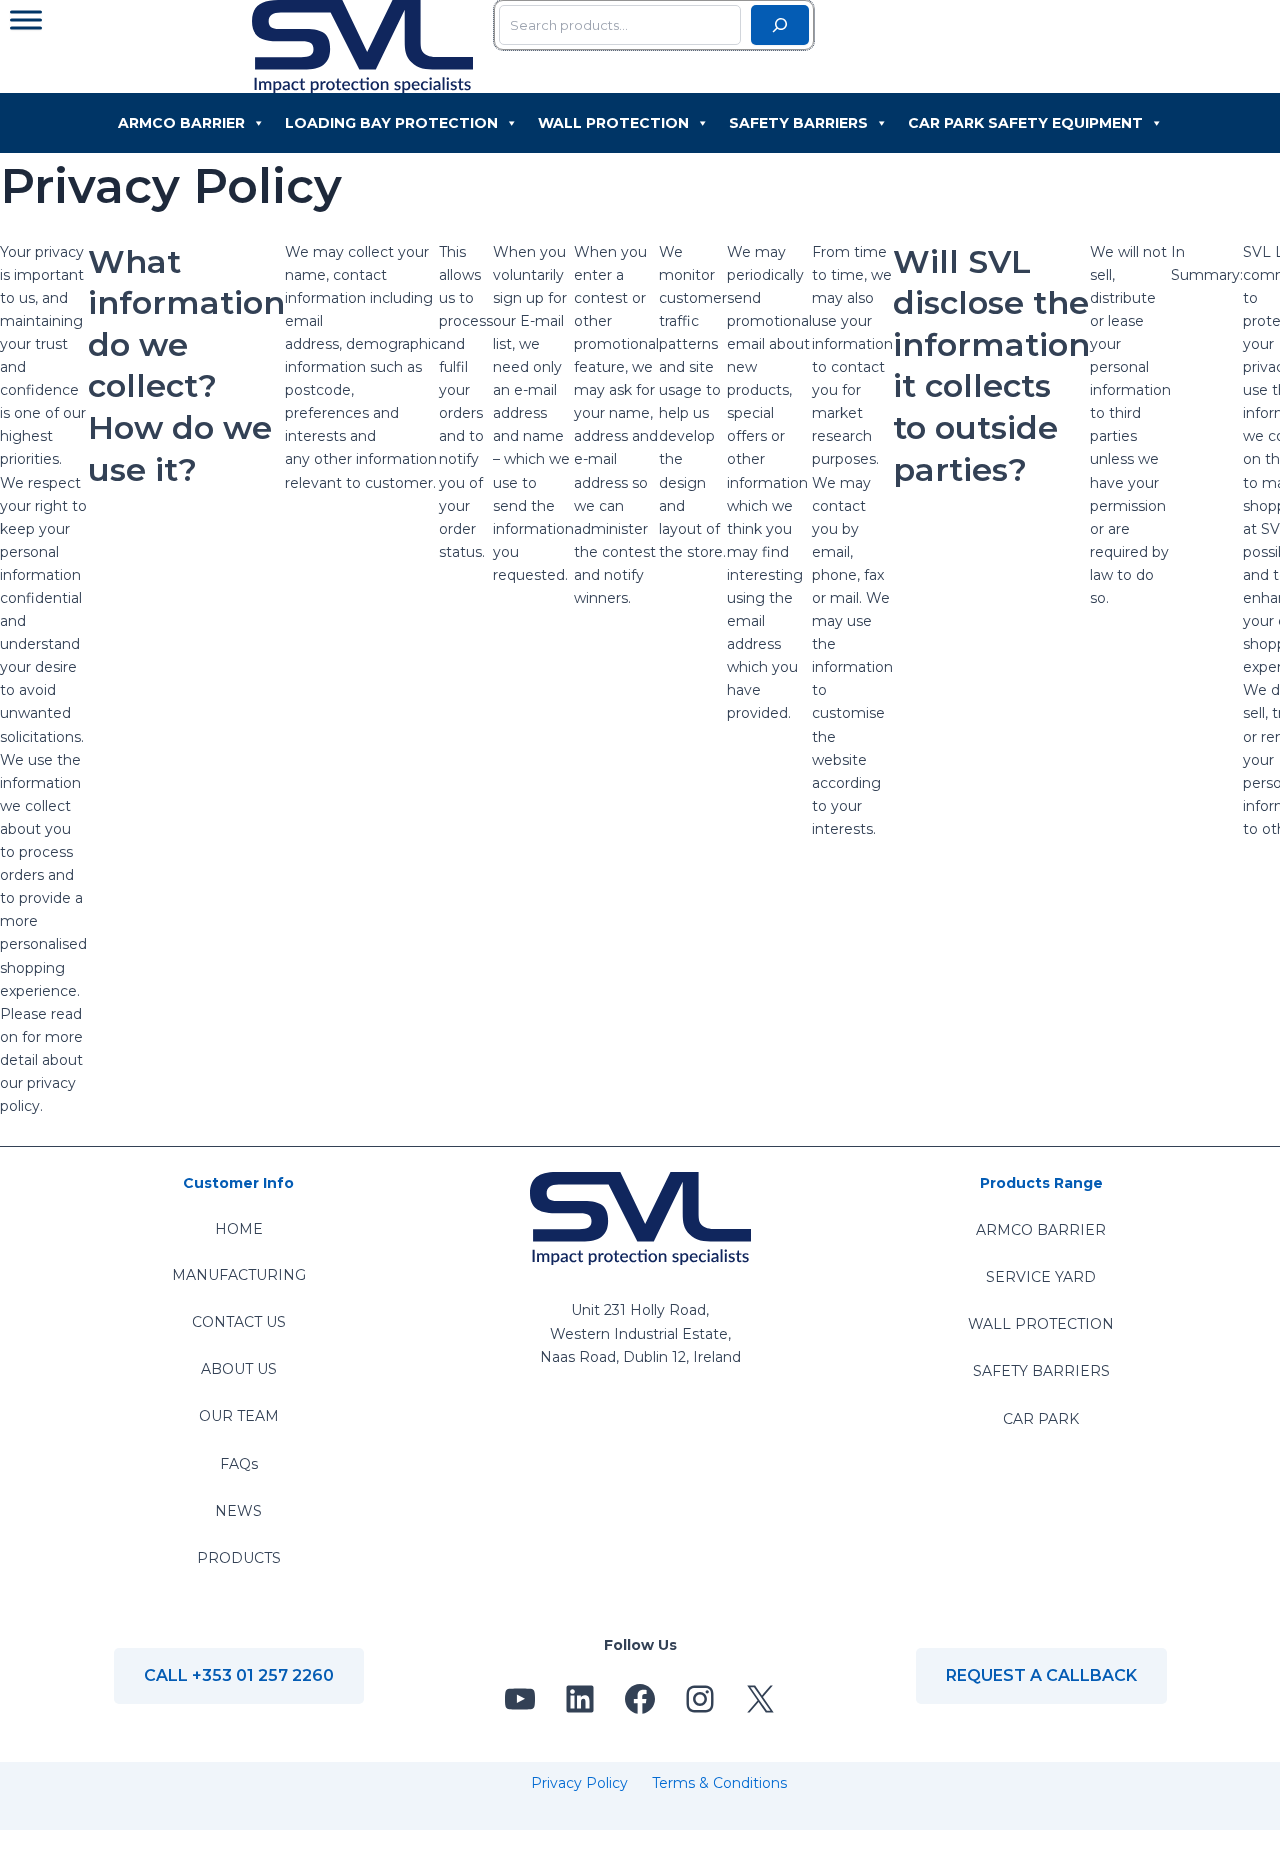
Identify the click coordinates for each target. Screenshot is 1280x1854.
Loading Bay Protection (391, 123)
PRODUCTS (239, 1558)
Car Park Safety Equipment (1025, 123)
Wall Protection (613, 123)
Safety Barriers (798, 123)
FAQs (239, 1464)
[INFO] (26, 19)
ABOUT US (239, 1369)
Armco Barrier (181, 123)
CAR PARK (1041, 1419)
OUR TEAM (239, 1416)
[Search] (780, 25)
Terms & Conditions (719, 1783)
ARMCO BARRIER (1041, 1230)
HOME (239, 1229)
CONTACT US (239, 1322)
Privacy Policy (579, 1783)
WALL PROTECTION (1041, 1324)
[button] (239, 1676)
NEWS (238, 1511)
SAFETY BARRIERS (1041, 1371)
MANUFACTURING (239, 1275)
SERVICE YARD (1041, 1277)
